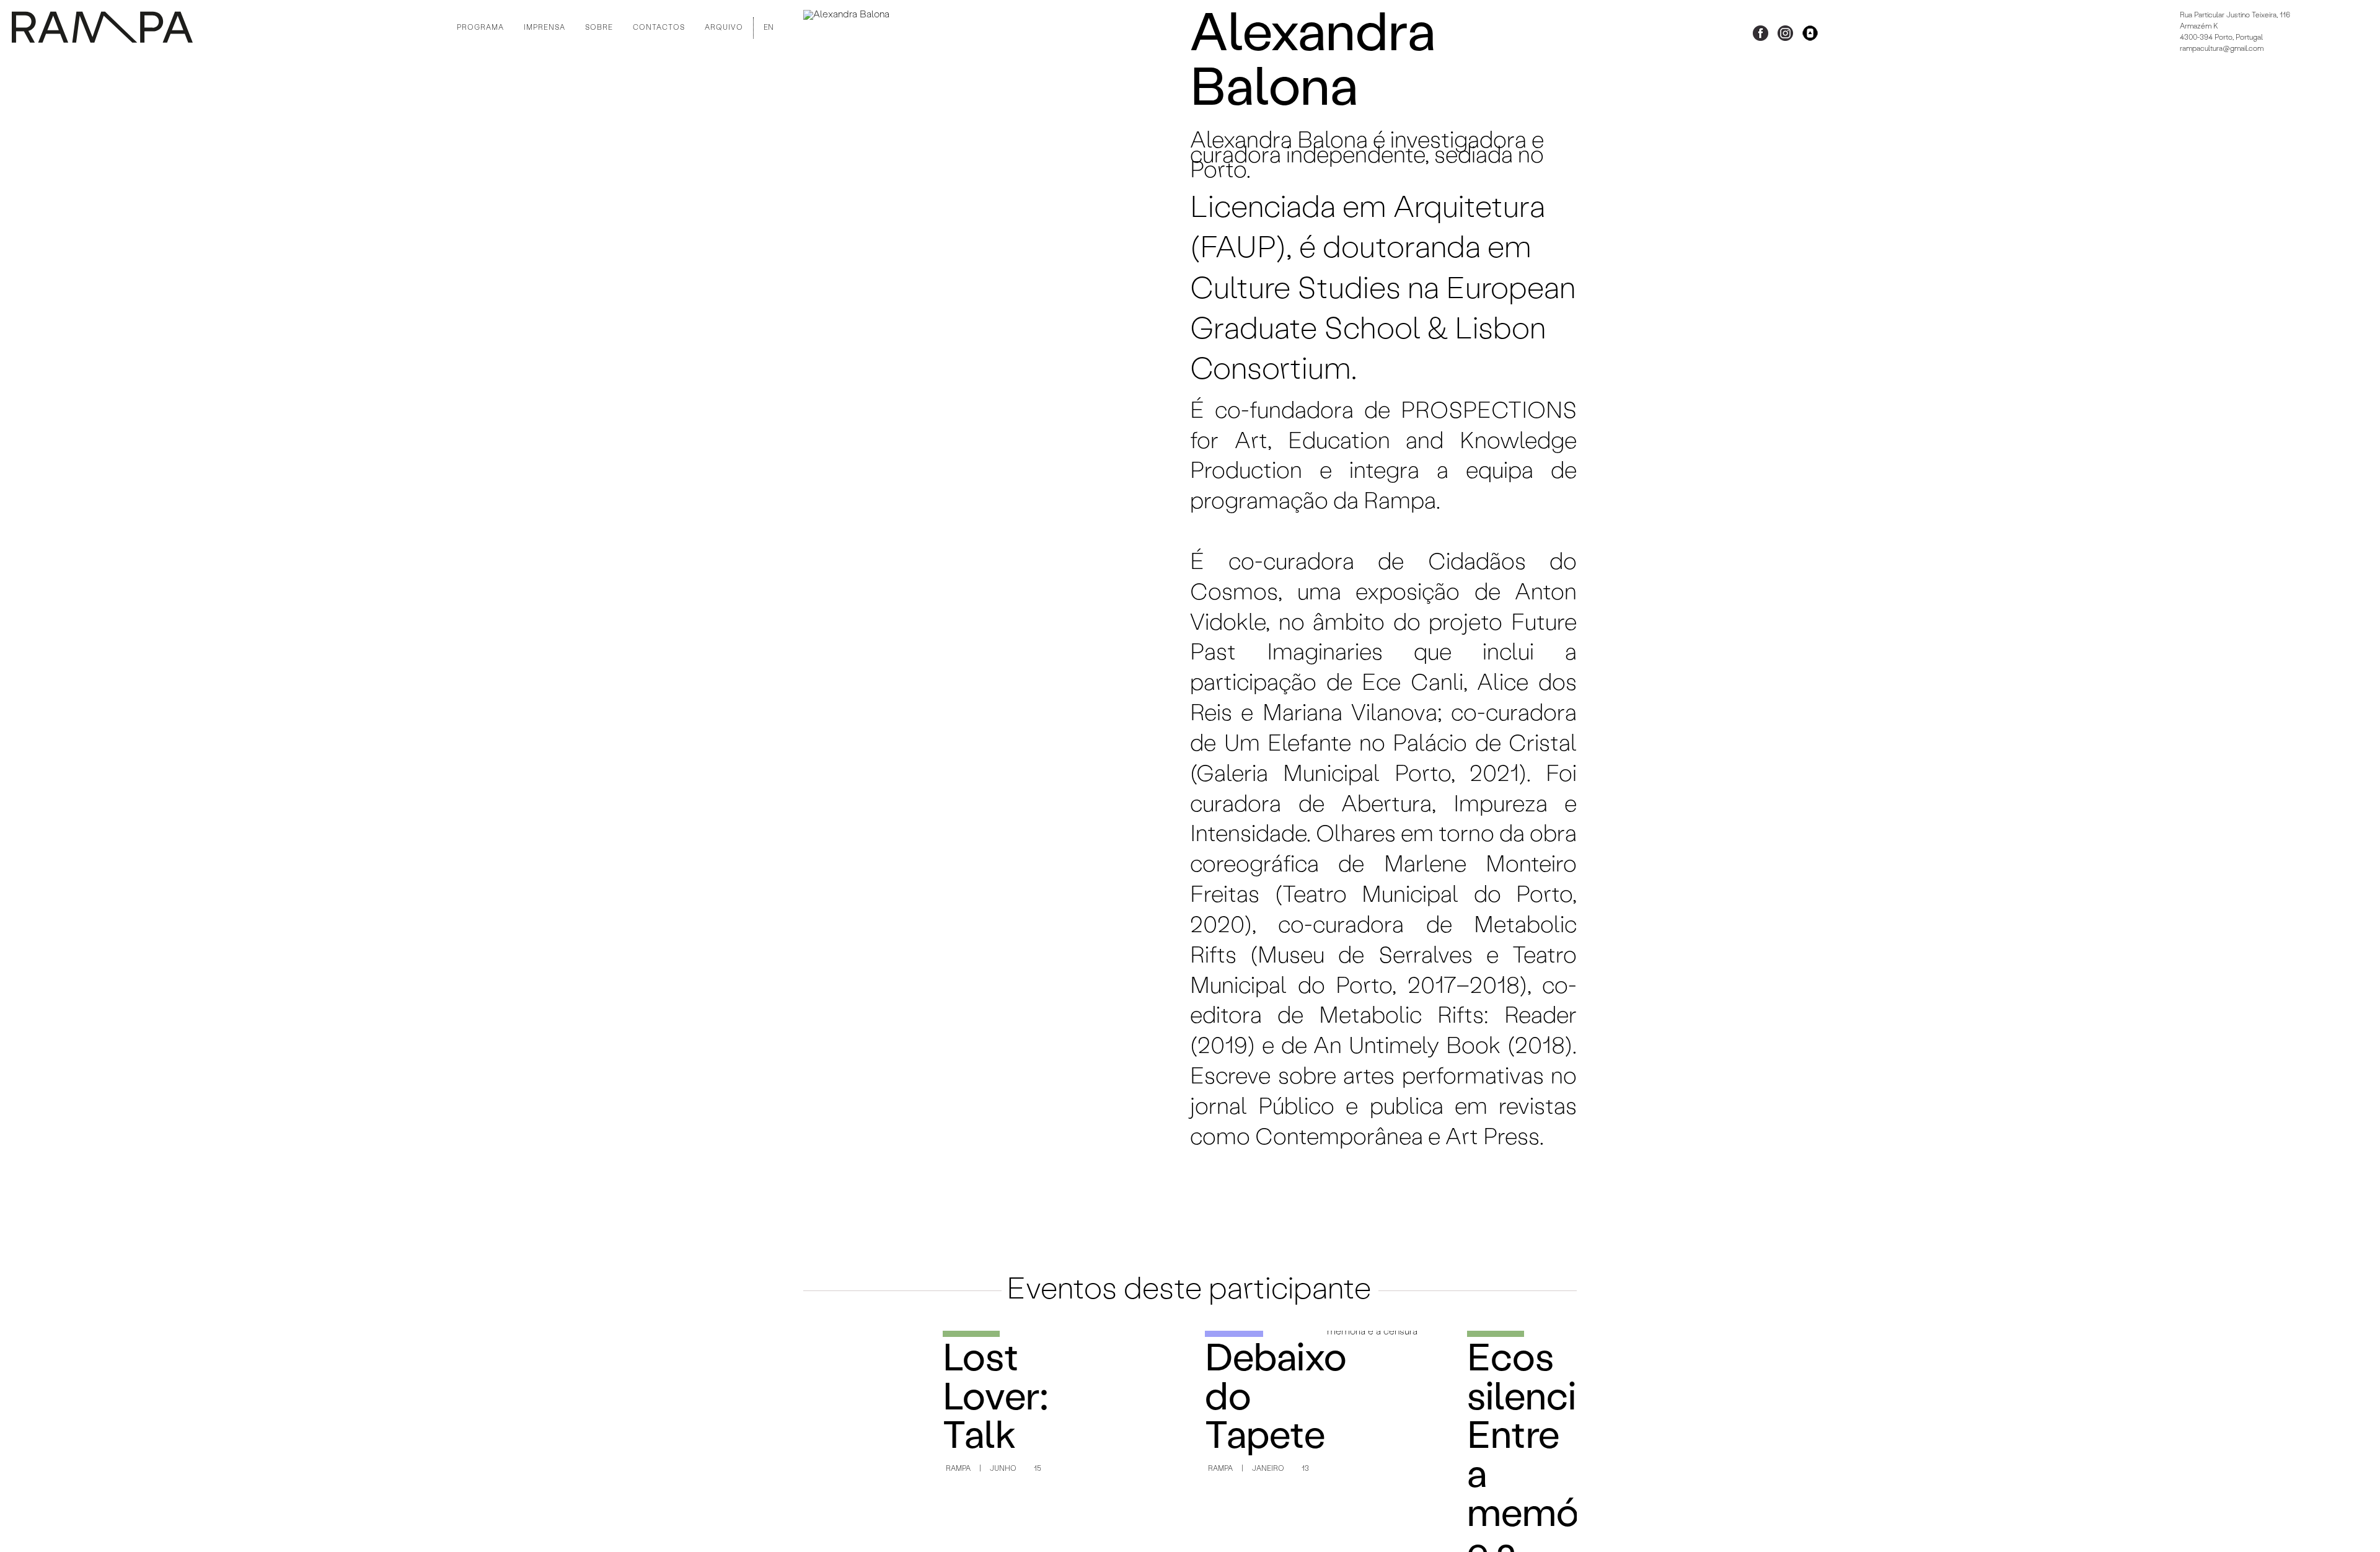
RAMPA (958, 1469)
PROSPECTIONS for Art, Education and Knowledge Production (1383, 442)
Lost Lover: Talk (996, 1400)
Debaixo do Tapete (1260, 1400)
